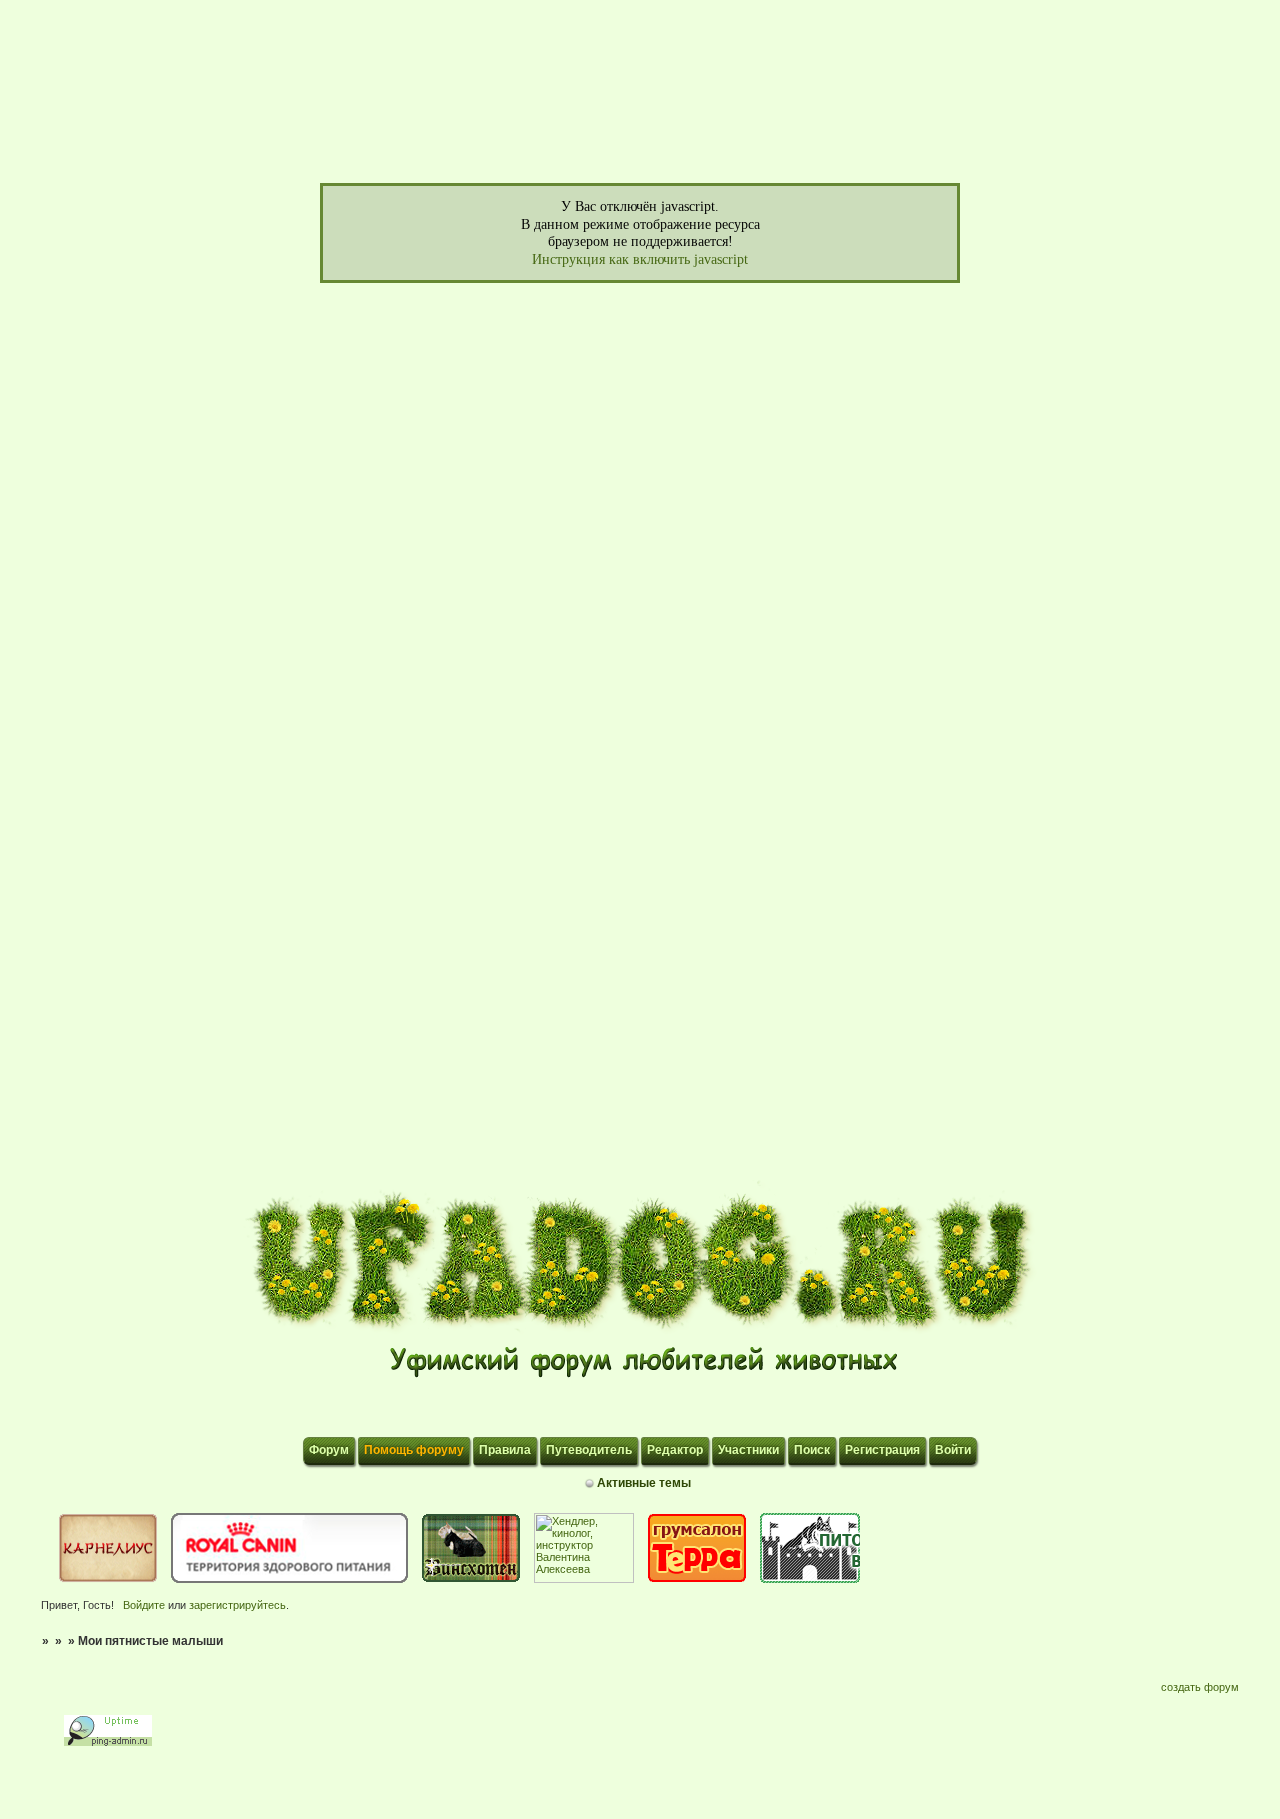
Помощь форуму (414, 1450)
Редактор (675, 1450)
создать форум (1200, 1687)
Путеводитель (589, 1450)
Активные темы (644, 1483)
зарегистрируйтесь (237, 1605)
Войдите (144, 1605)
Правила (505, 1450)
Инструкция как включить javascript (640, 259)
